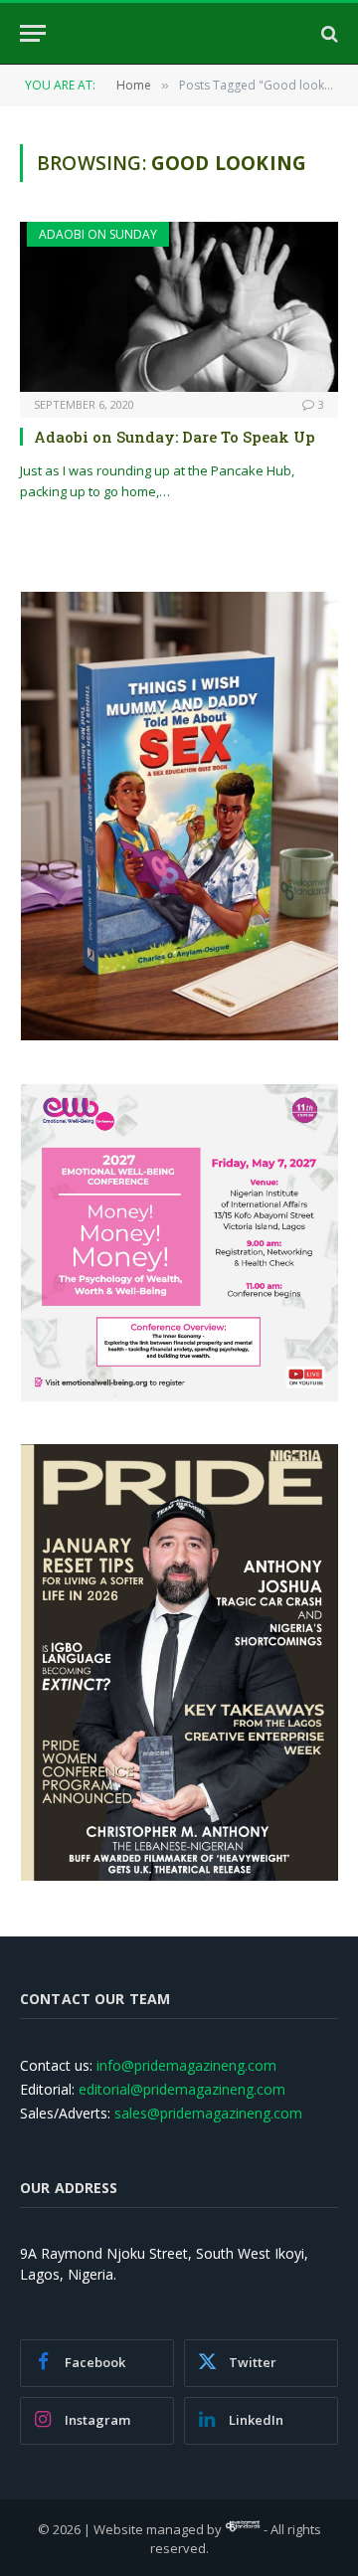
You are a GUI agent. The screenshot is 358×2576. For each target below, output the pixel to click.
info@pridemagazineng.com (186, 2065)
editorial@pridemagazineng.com (182, 2089)
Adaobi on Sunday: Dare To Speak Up (175, 437)
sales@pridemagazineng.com (208, 2113)
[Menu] (33, 33)
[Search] (328, 33)
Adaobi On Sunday (98, 234)
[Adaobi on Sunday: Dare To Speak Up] (179, 306)
